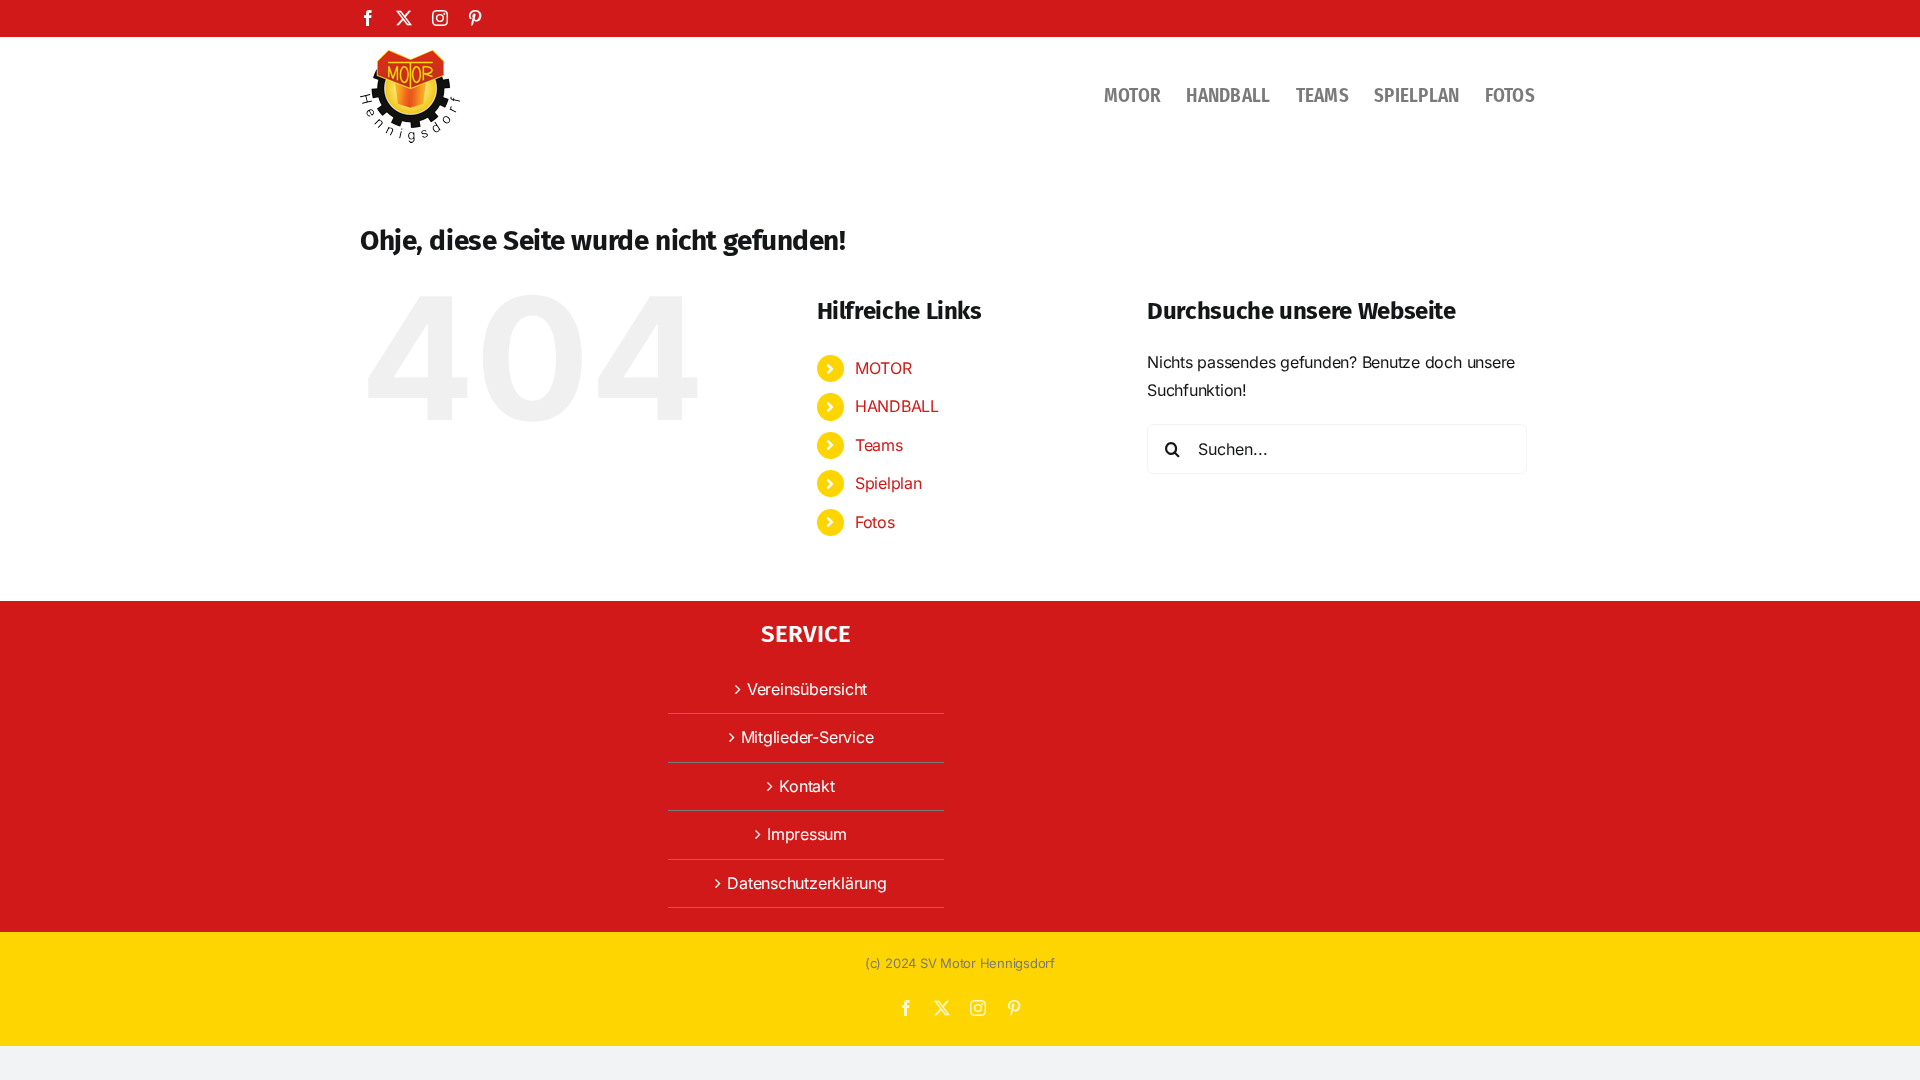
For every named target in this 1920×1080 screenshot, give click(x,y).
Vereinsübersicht (807, 689)
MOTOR (883, 368)
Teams (879, 445)
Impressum (807, 834)
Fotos (875, 522)
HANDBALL (897, 406)
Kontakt (806, 786)
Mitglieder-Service (807, 737)
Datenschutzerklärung (806, 883)
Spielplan (888, 483)
